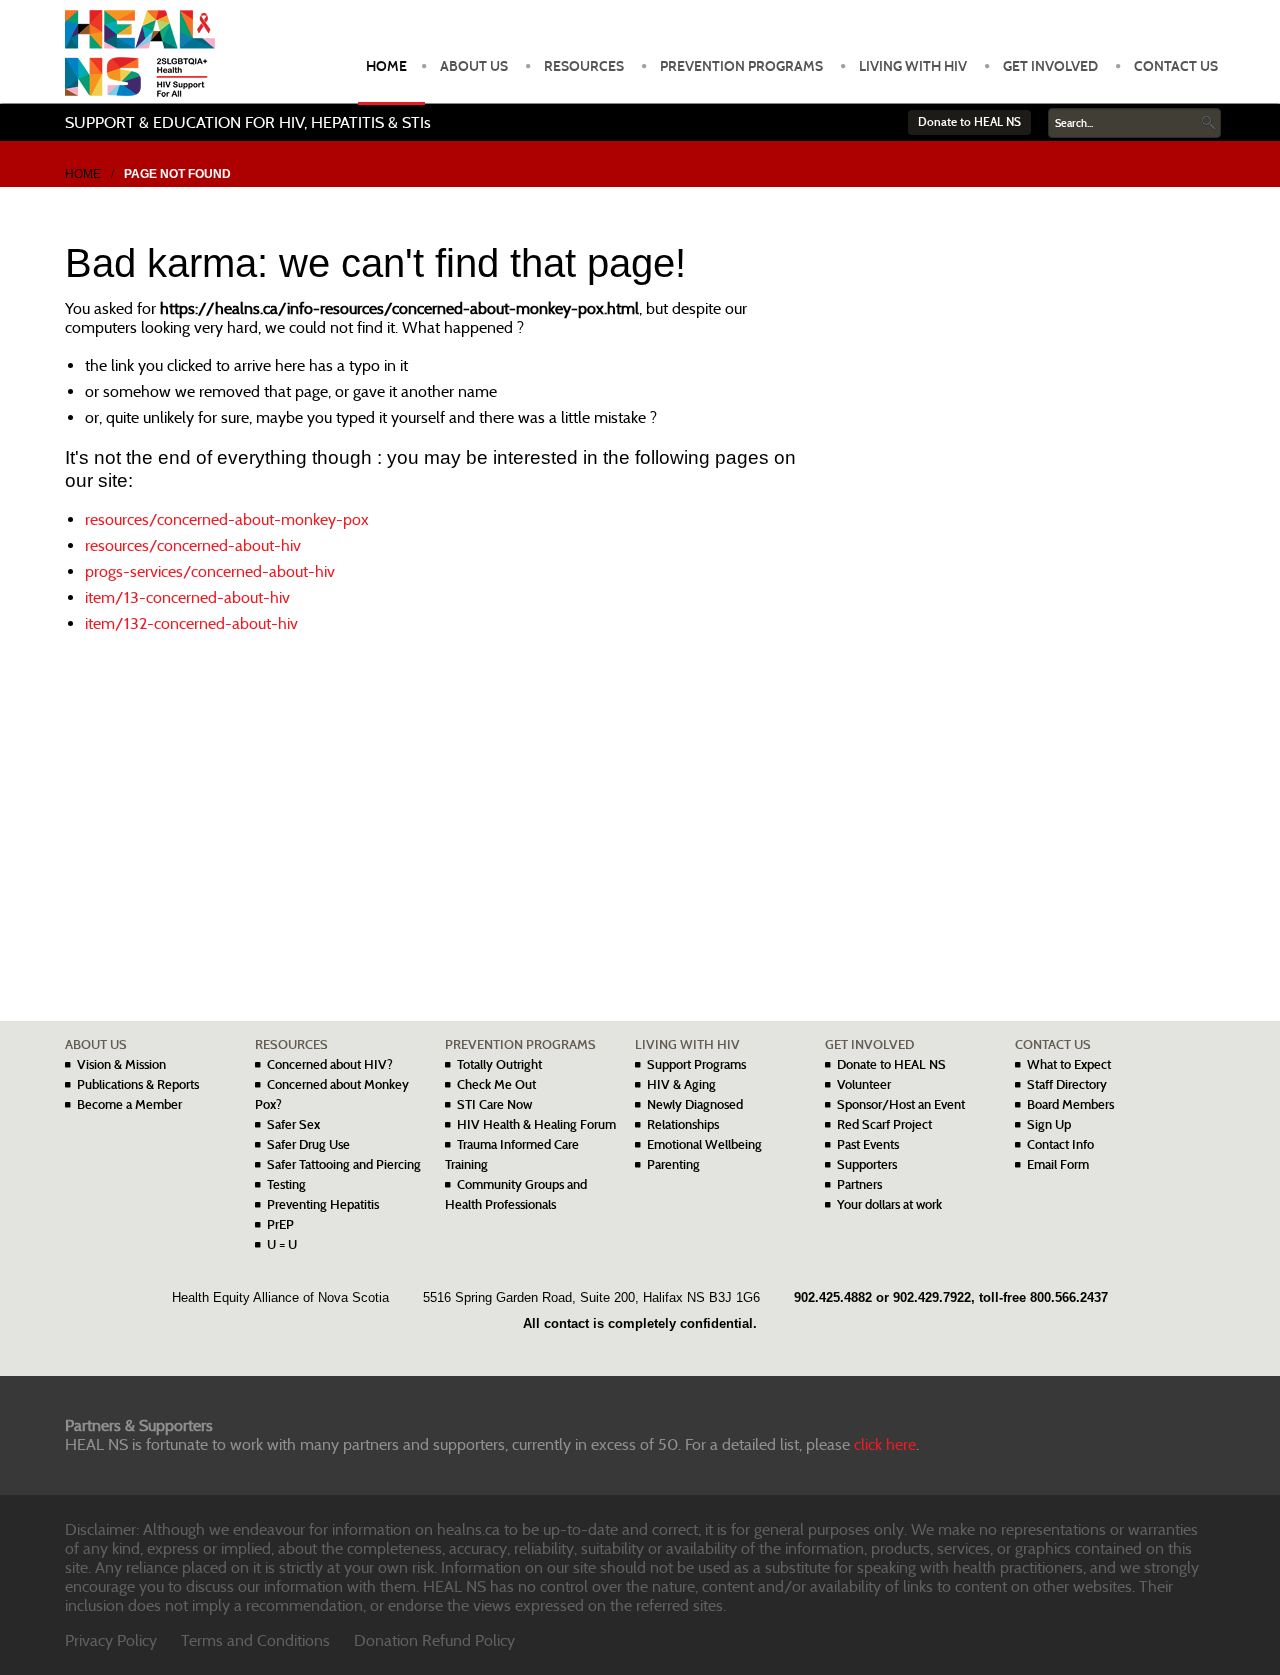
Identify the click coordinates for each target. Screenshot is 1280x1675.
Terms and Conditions (255, 1640)
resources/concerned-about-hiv (193, 545)
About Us (474, 66)
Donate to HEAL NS (969, 122)
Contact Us (1176, 66)
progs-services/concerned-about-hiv (210, 571)
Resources (584, 66)
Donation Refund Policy (434, 1640)
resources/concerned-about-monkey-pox (227, 519)
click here (885, 1444)
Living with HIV (913, 66)
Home (386, 66)
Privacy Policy (111, 1640)
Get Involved (1050, 66)
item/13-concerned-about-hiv (187, 597)
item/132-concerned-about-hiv (191, 623)
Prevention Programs (741, 66)
